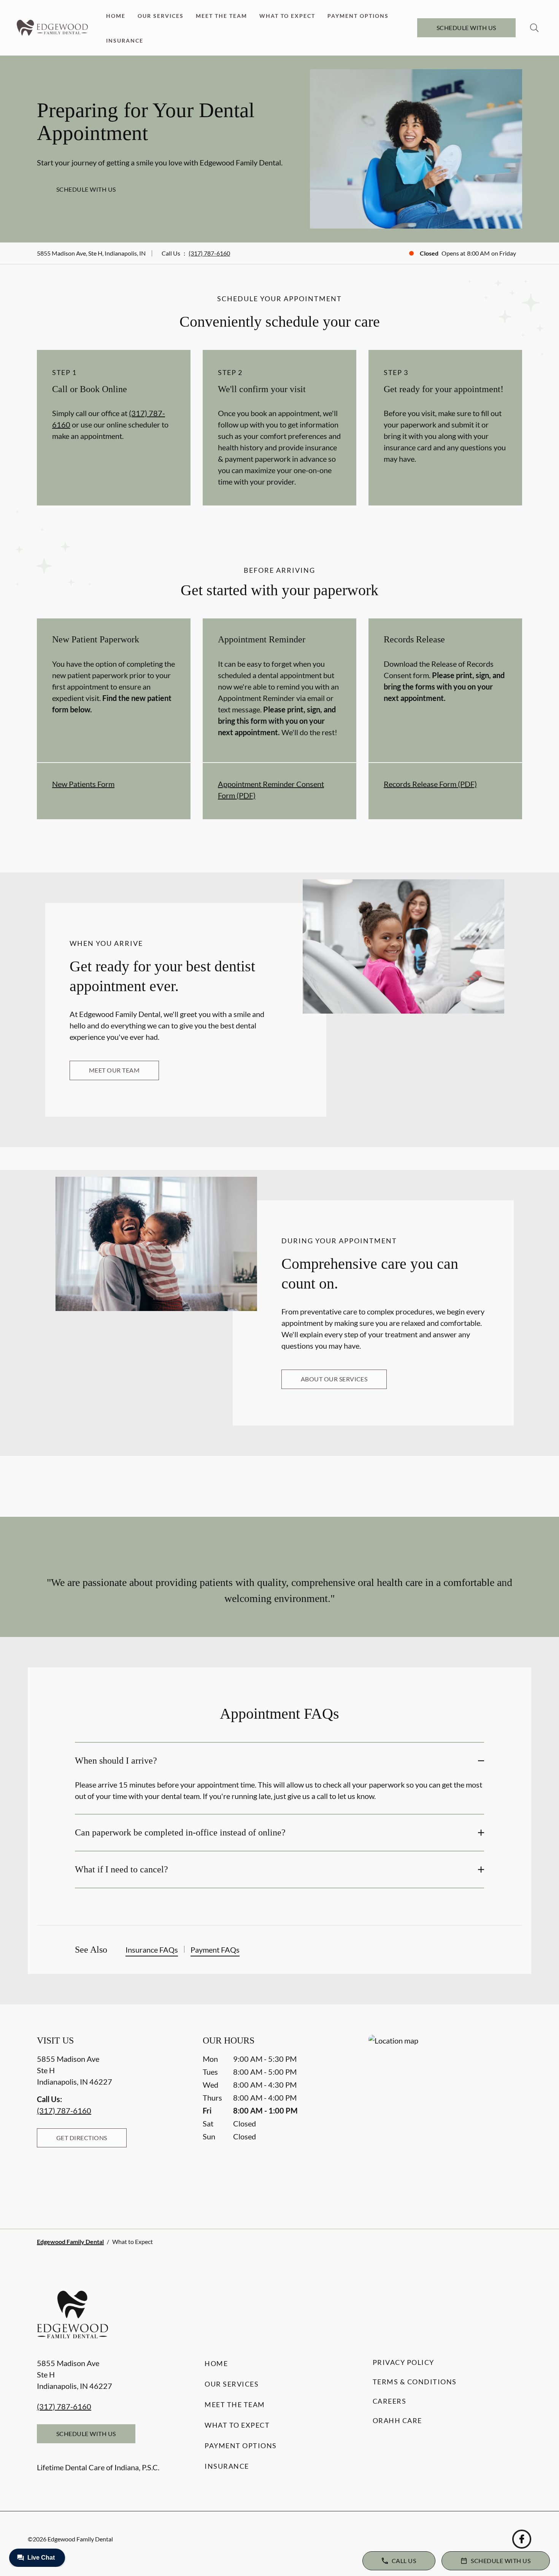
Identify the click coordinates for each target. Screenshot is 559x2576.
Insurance (125, 41)
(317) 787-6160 (209, 253)
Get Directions (82, 2138)
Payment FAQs (215, 1950)
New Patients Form (83, 784)
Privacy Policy (403, 2362)
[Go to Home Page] (52, 28)
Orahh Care (397, 2420)
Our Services (161, 16)
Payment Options (358, 16)
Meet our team (114, 1070)
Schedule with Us (466, 28)
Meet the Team (222, 16)
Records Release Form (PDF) (430, 784)
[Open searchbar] (534, 28)
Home (116, 16)
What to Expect (287, 16)
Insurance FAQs (152, 1950)
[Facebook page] (522, 2539)
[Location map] (445, 2116)
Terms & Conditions (415, 2382)
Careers (390, 2401)
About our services (334, 1379)
